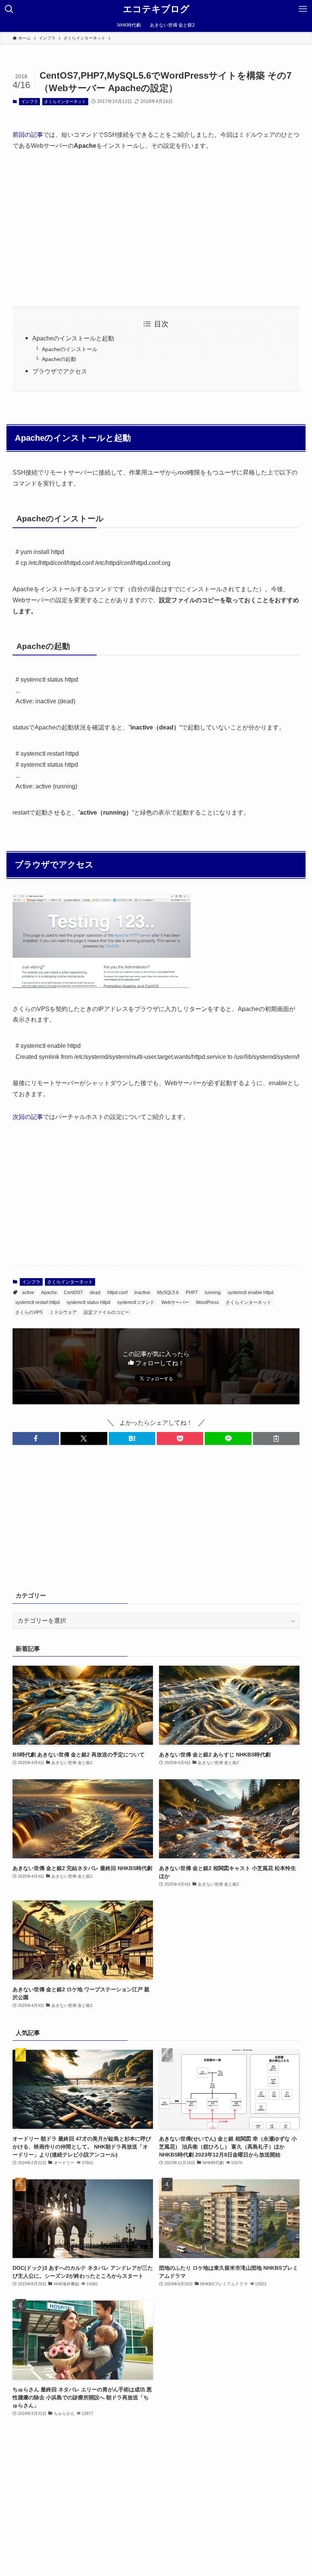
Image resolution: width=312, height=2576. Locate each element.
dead (95, 1293)
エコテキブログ (156, 9)
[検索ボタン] (9, 9)
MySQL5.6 (168, 1293)
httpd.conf (117, 1293)
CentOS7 (73, 1293)
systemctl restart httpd (37, 1302)
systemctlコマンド (136, 1302)
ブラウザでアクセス (60, 371)
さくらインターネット (65, 101)
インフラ (30, 101)
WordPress (207, 1302)
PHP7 (192, 1293)
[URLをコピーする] (276, 1438)
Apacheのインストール (70, 349)
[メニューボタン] (303, 9)
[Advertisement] (156, 229)
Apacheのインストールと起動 (73, 338)
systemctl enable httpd (251, 1293)
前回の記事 (28, 135)
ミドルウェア (63, 1312)
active (28, 1293)
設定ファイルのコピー (107, 1312)
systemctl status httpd (88, 1302)
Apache (49, 1293)
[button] (36, 1438)
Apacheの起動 (59, 359)
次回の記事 (28, 1117)
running (213, 1293)
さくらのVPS (29, 1312)
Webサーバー (175, 1302)
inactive (142, 1293)
